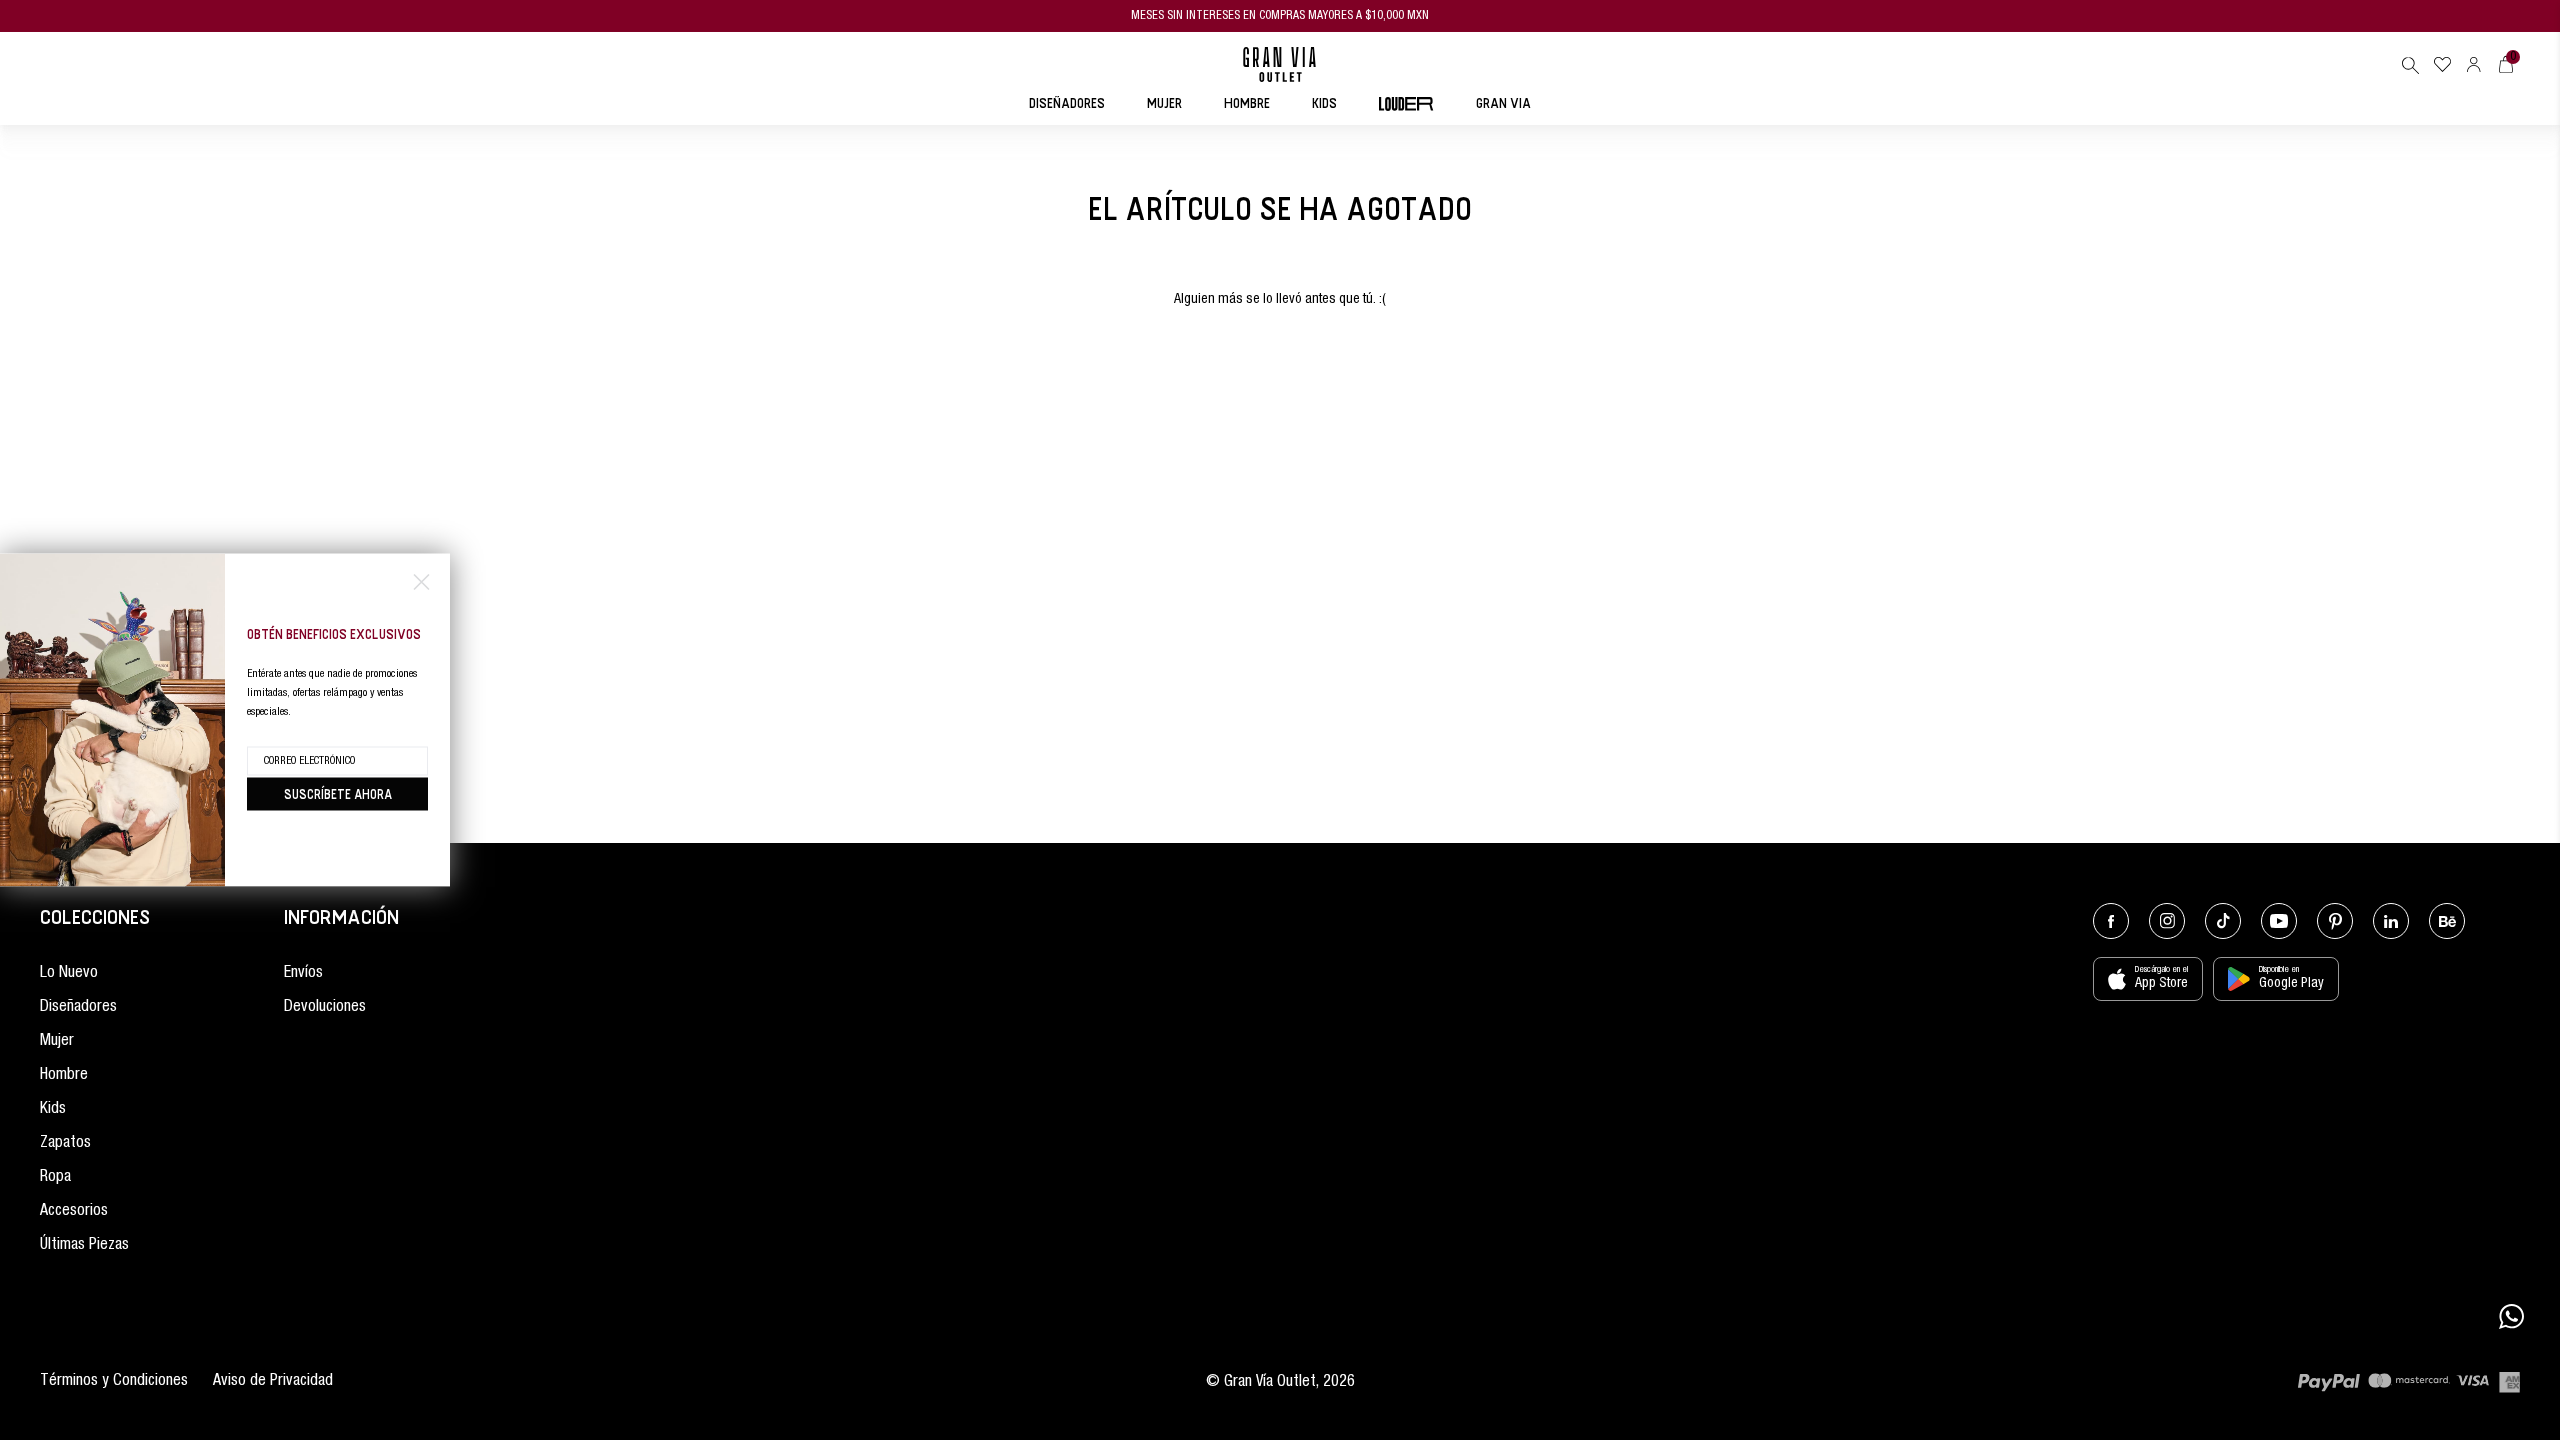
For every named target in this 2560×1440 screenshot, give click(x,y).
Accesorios (74, 1212)
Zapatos (65, 1144)
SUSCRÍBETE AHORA (338, 794)
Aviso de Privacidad (273, 1382)
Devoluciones (325, 1008)
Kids (53, 1110)
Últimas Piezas (84, 1246)
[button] (2410, 65)
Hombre (64, 1076)
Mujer (57, 1042)
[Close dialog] (421, 582)
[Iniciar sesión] (2474, 64)
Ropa (55, 1178)
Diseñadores (78, 1008)
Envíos (303, 974)
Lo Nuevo (69, 974)
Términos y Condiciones (114, 1382)
